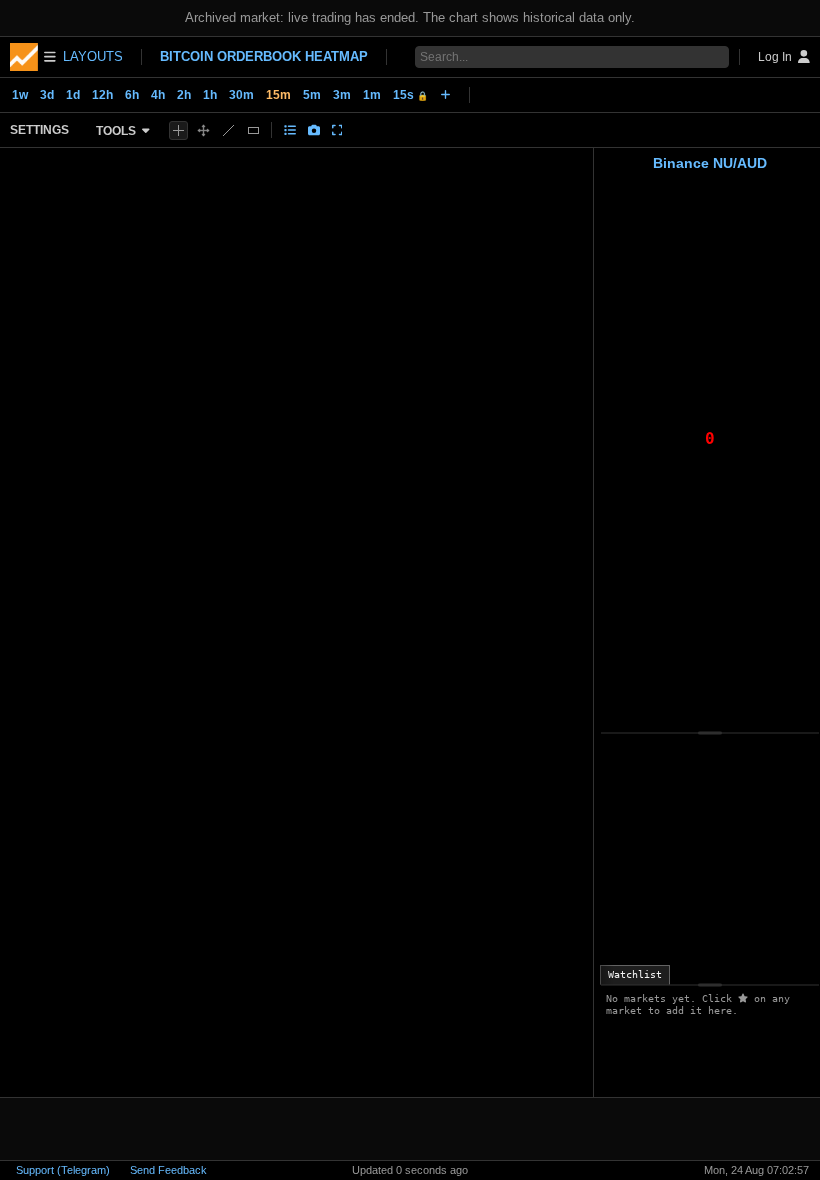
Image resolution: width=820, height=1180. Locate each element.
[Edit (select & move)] (203, 130)
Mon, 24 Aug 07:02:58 (756, 1170)
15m (278, 95)
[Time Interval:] (445, 95)
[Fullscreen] (337, 130)
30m (241, 95)
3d (47, 95)
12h (102, 95)
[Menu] (33, 57)
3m (342, 95)
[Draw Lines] (228, 130)
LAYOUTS (93, 56)
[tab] (635, 975)
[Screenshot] (314, 130)
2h (184, 95)
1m (372, 95)
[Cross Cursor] (178, 130)
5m (312, 95)
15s (410, 95)
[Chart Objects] (290, 130)
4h (158, 95)
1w (20, 95)
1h (210, 95)
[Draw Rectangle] (253, 130)
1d (73, 95)
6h (132, 95)
